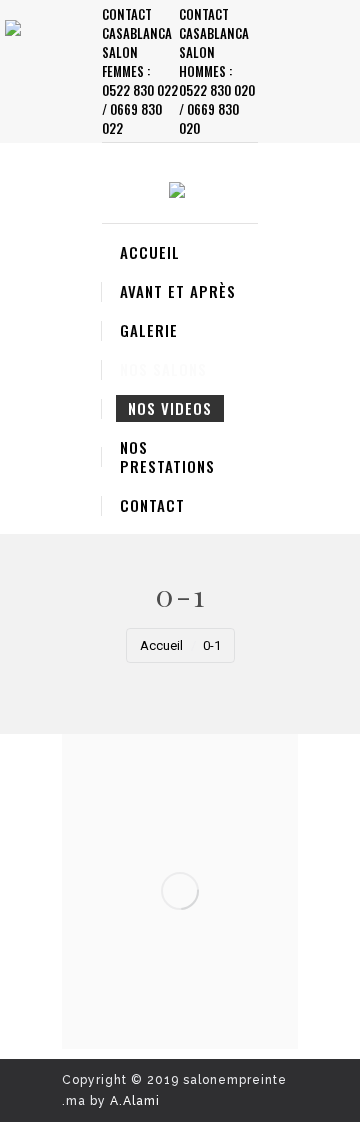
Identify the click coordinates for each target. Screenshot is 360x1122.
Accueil (161, 645)
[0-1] (180, 891)
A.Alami (135, 1101)
